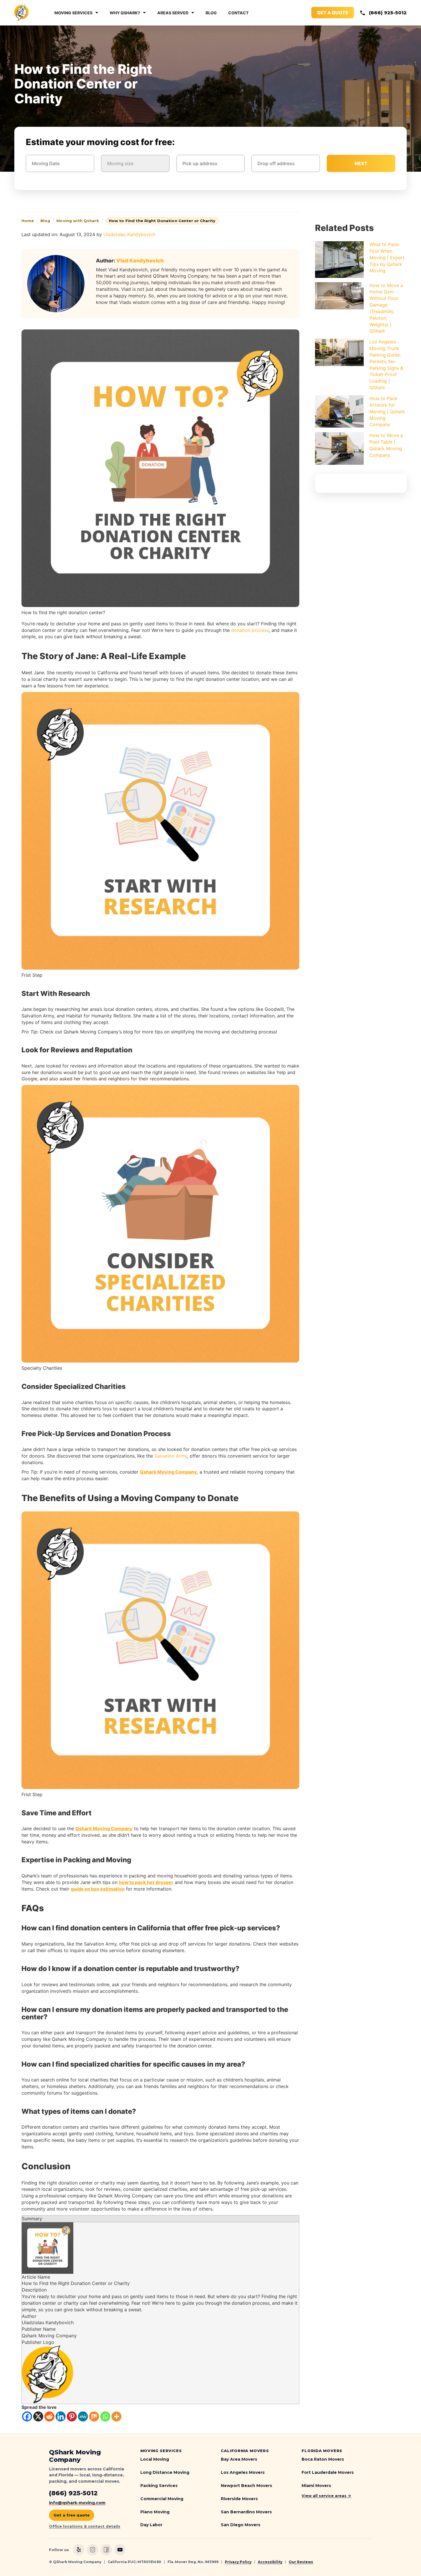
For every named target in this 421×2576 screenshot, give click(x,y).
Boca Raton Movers (323, 2459)
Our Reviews (301, 2562)
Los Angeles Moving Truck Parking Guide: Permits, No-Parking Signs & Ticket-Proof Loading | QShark (386, 365)
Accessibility (270, 2562)
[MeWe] (83, 2416)
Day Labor (151, 2525)
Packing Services (159, 2486)
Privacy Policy (238, 2562)
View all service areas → (326, 2496)
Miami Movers (316, 2486)
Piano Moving (155, 2512)
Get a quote (333, 13)
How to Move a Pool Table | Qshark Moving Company (386, 445)
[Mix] (94, 2416)
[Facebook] (27, 2416)
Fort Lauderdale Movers (328, 2472)
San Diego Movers (241, 2525)
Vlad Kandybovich (140, 261)
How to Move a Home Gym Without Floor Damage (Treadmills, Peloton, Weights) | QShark (386, 308)
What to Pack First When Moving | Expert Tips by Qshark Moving (387, 257)
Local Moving (155, 2459)
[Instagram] (93, 2550)
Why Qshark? (125, 13)
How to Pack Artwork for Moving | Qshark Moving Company (387, 411)
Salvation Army (171, 1456)
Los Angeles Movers (243, 2472)
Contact (238, 13)
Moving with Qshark (78, 221)
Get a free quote (72, 2515)
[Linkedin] (61, 2416)
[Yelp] (79, 2550)
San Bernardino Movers (246, 2512)
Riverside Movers (239, 2499)
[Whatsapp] (105, 2416)
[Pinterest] (72, 2416)
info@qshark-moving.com (77, 2503)
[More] (116, 2416)
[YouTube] (120, 2550)
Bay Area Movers (239, 2459)
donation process (250, 630)
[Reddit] (49, 2416)
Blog (211, 13)
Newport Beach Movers (246, 2486)
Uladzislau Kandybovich (129, 234)
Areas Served (173, 13)
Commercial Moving (162, 2499)
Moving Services (73, 13)
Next (361, 163)
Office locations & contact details (85, 2526)
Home (28, 221)
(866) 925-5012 (388, 13)
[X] (38, 2416)
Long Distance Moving (165, 2472)
